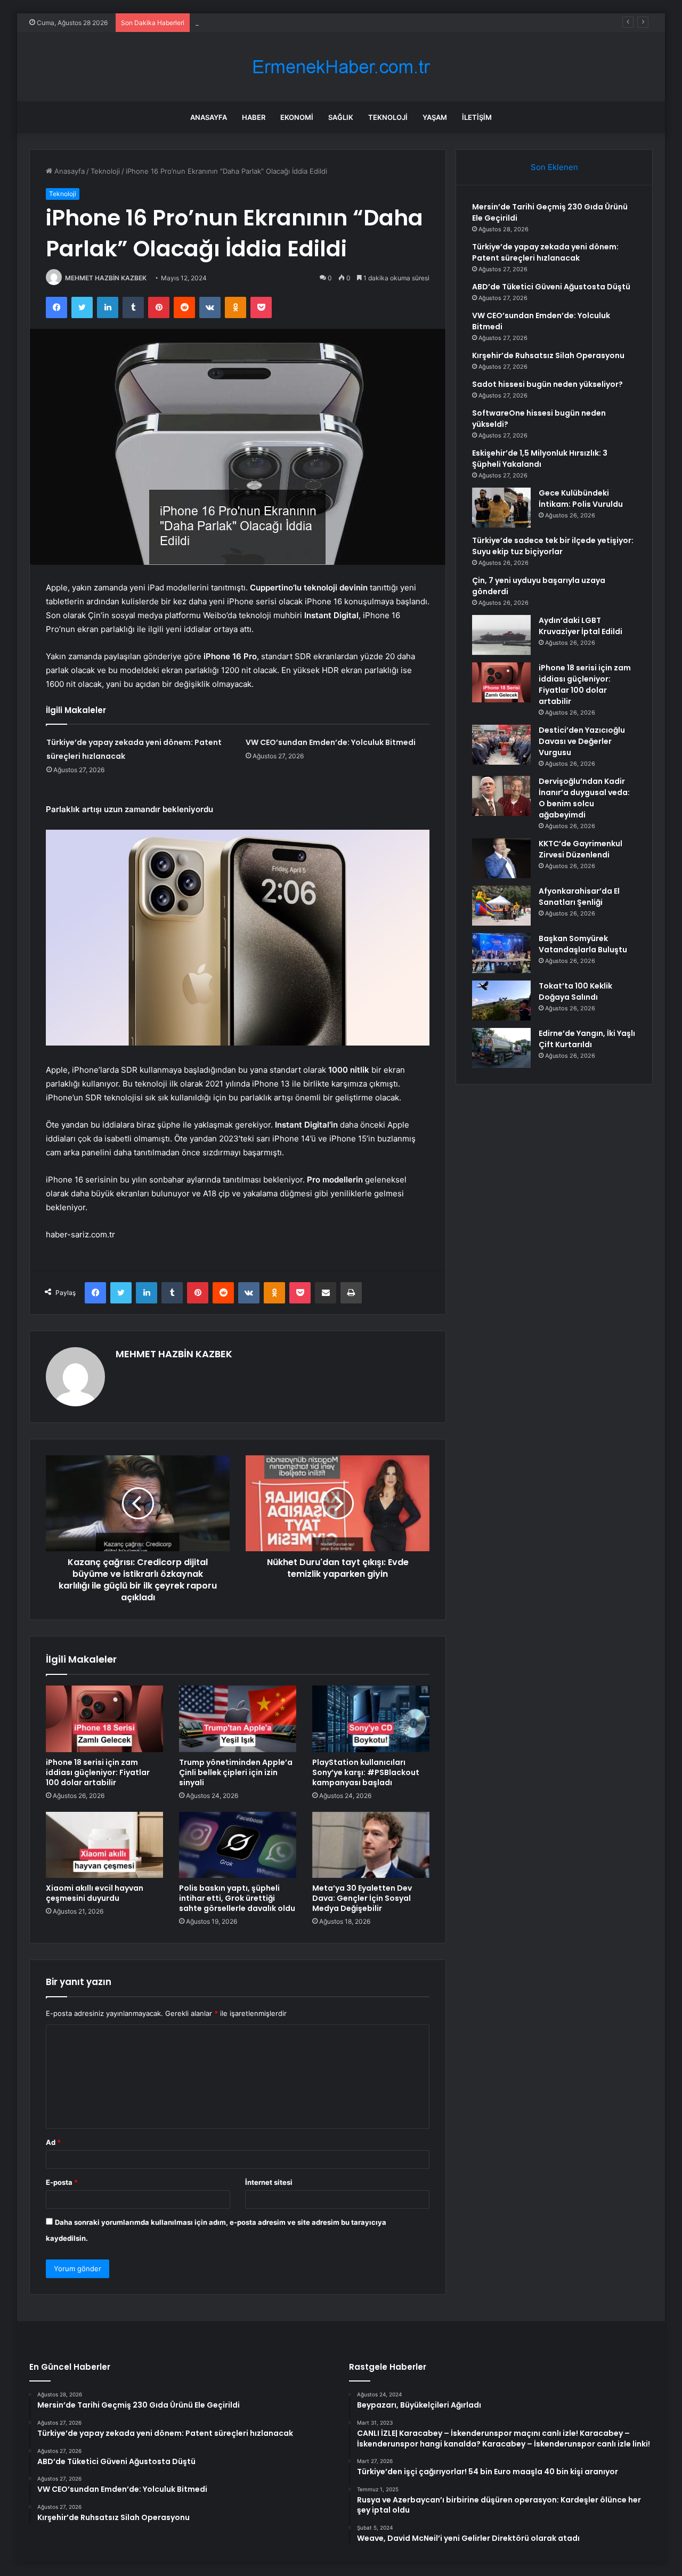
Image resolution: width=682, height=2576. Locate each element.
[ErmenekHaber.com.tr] (341, 67)
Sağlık (341, 117)
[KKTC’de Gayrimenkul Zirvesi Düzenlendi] (501, 858)
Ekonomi (297, 117)
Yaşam (435, 117)
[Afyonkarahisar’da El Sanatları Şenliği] (501, 906)
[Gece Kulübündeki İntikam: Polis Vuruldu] (501, 508)
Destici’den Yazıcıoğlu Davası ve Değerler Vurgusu (582, 741)
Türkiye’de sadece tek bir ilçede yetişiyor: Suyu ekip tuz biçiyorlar (553, 546)
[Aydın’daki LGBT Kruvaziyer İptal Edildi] (501, 635)
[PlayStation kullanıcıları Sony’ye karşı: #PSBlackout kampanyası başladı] (371, 1719)
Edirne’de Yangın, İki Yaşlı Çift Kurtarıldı (587, 1039)
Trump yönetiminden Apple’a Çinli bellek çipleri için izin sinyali (236, 1772)
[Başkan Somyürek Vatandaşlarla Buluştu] (501, 953)
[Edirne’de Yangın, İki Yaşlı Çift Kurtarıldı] (501, 1048)
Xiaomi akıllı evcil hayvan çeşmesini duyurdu (95, 1893)
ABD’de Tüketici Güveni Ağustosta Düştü (262, 22)
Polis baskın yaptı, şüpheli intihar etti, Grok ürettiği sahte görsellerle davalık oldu (237, 1898)
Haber (254, 117)
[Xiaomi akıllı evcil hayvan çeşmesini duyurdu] (104, 1845)
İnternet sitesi (269, 2182)
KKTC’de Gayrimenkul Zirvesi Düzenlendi (580, 849)
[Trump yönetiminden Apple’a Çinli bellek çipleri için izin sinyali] (238, 1719)
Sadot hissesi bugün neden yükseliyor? (547, 384)
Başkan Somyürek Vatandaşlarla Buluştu (583, 944)
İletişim (477, 117)
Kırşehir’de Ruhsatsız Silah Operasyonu (548, 355)
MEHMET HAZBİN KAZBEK (106, 278)
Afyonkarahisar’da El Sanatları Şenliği (579, 897)
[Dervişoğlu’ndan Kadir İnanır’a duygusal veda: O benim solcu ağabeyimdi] (501, 796)
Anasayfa (209, 117)
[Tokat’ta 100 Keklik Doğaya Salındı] (501, 1001)
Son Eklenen (554, 167)
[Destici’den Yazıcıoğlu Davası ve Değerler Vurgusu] (501, 745)
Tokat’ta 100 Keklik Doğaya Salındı (575, 991)
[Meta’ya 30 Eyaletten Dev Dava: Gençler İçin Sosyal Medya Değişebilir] (371, 1845)
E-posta (62, 2182)
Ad (53, 2142)
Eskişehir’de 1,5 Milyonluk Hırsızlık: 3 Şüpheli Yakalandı (540, 459)
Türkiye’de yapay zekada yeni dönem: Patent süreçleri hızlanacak (545, 252)
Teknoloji (388, 117)
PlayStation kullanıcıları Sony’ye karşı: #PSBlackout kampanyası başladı (366, 1772)
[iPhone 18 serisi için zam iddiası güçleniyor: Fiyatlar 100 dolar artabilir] (104, 1719)
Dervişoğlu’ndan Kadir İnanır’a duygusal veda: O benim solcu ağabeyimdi (584, 798)
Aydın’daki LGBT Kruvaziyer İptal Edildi (580, 626)
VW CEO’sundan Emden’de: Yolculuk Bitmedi (331, 742)
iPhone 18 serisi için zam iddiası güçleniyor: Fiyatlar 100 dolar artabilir (98, 1772)
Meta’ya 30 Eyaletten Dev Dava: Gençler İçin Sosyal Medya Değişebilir (362, 1898)
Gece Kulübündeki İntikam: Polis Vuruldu (581, 499)
